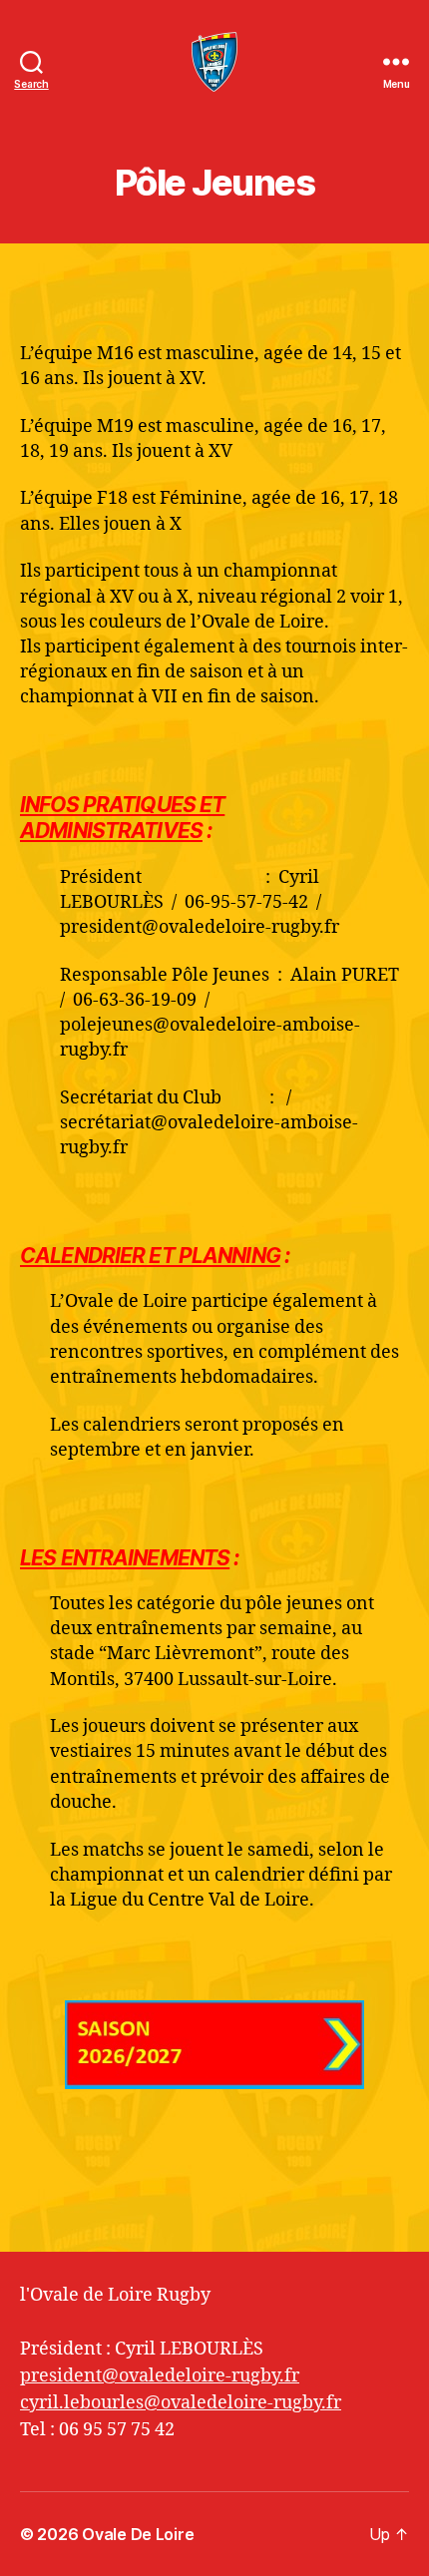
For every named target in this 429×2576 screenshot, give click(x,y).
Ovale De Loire (138, 2534)
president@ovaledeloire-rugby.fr (160, 2376)
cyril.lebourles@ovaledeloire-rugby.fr (181, 2403)
